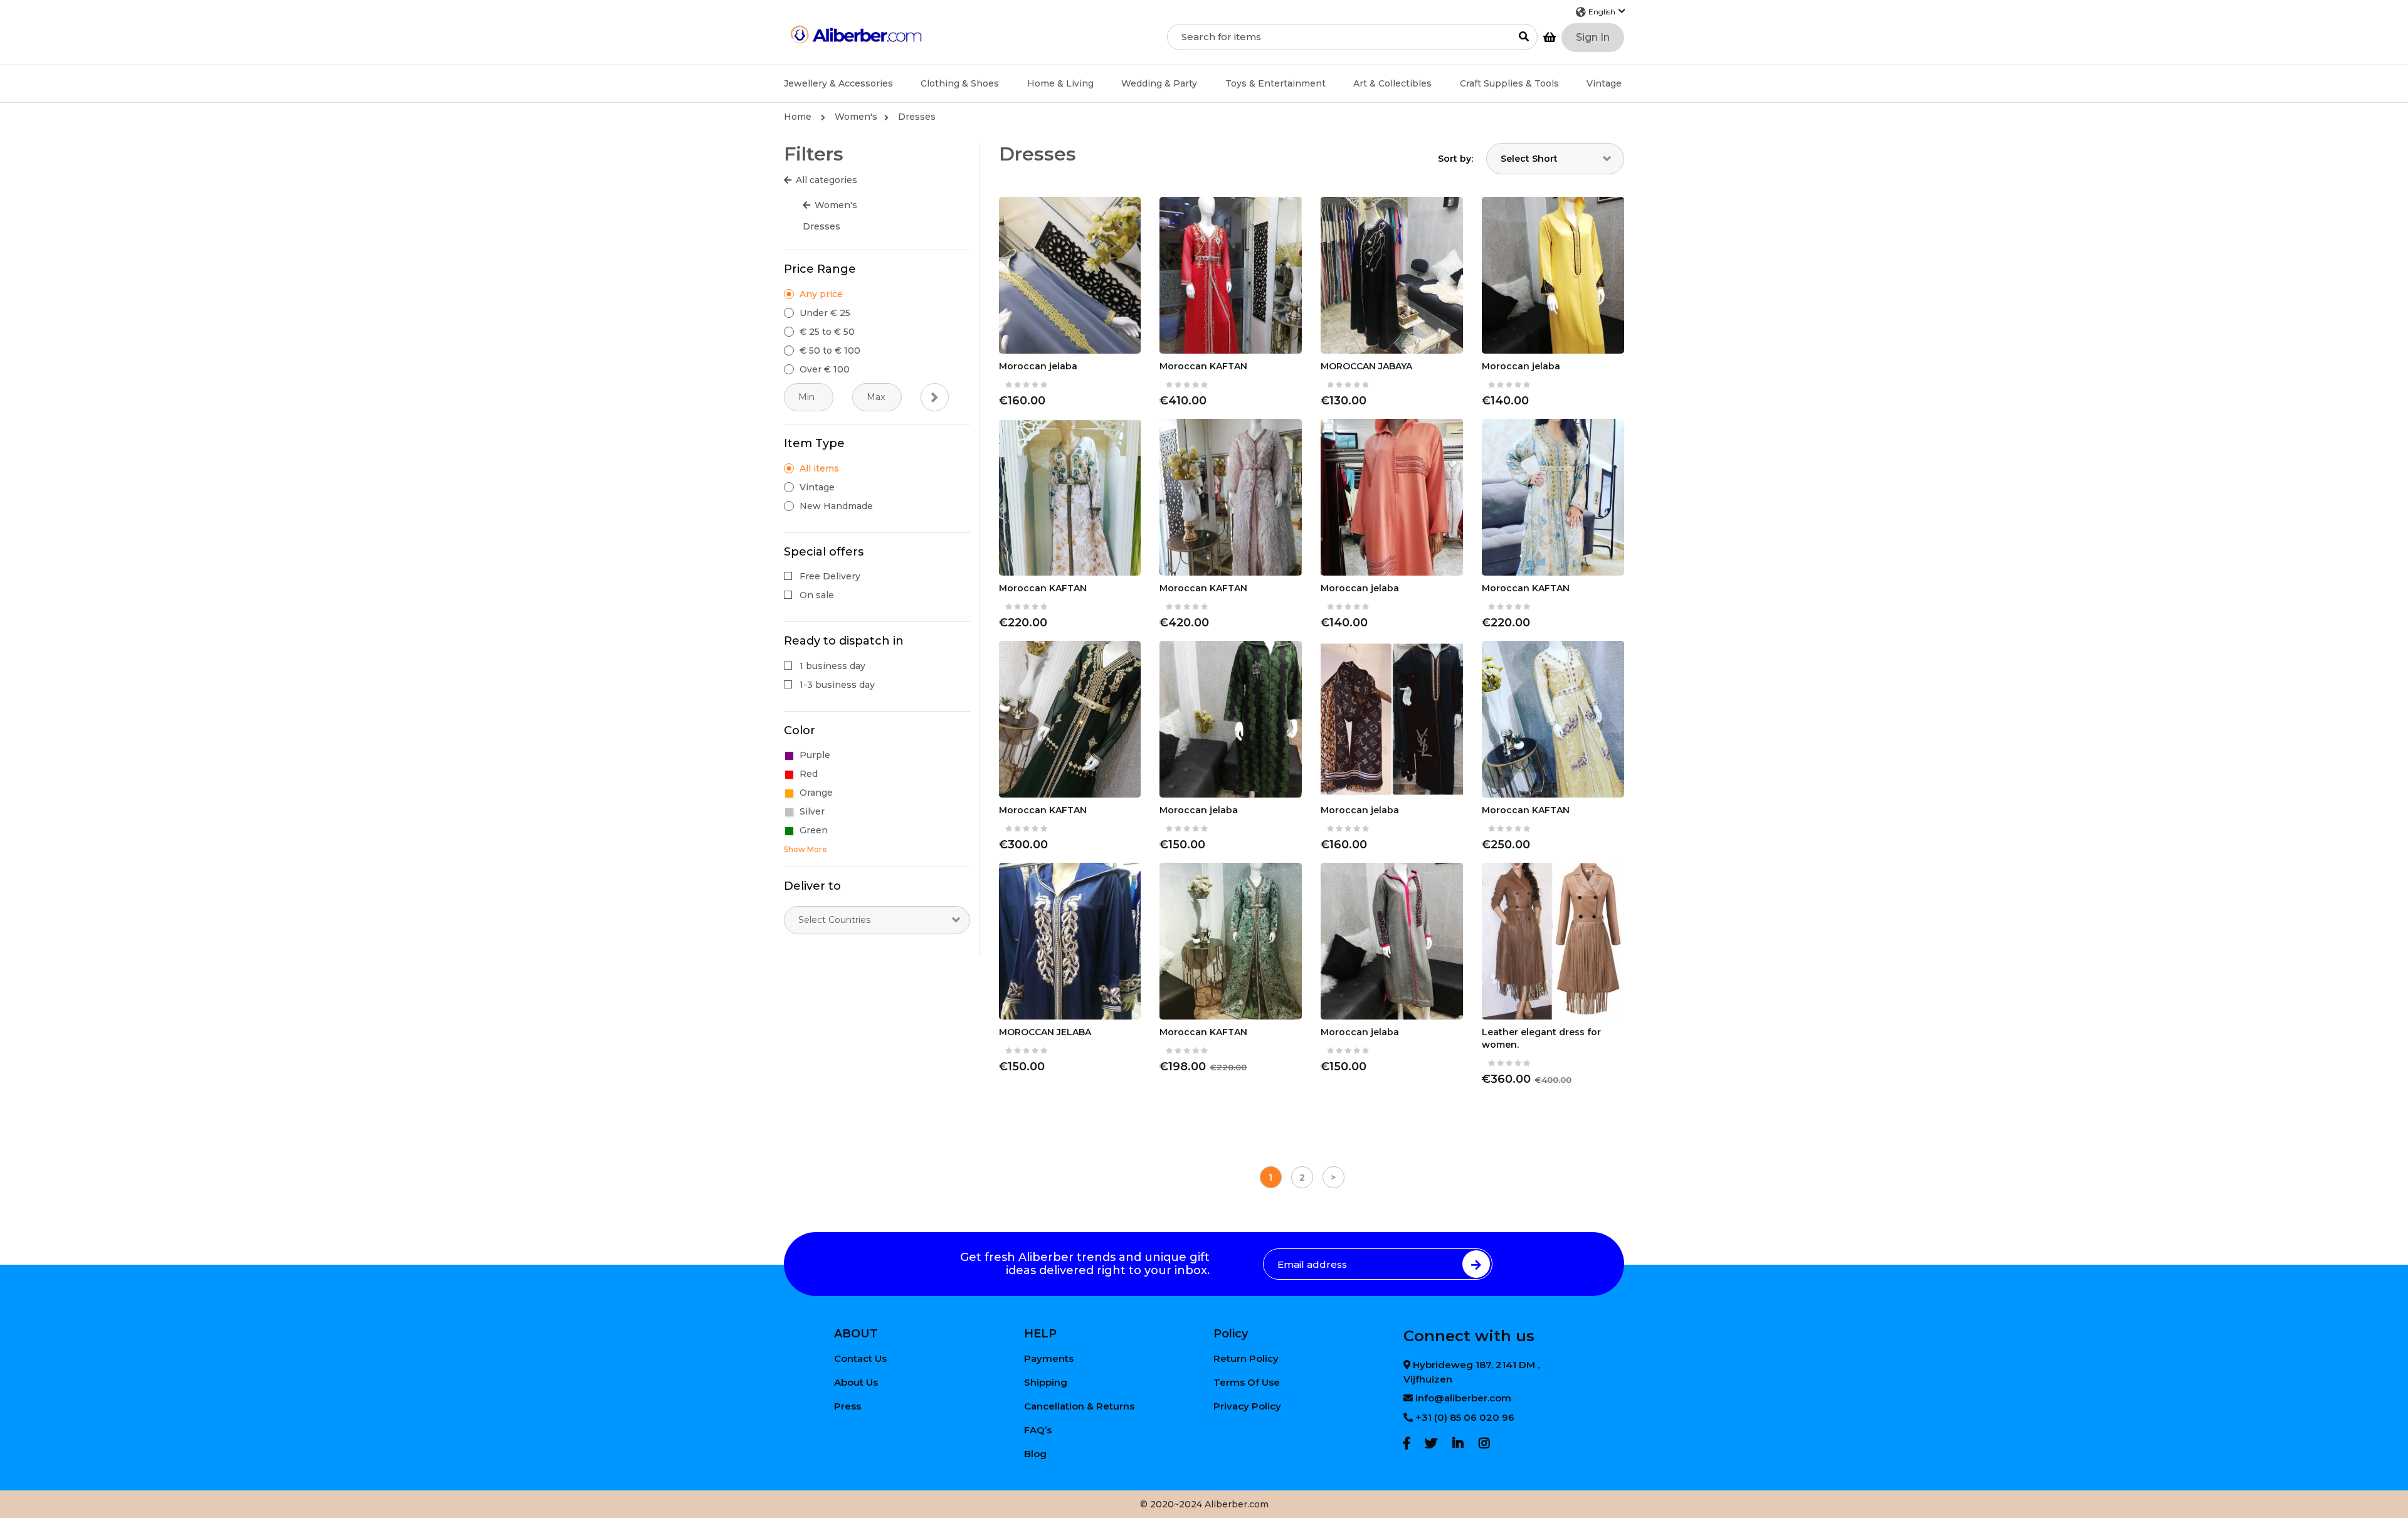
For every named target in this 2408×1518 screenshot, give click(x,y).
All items (819, 468)
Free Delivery (830, 576)
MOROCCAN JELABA (1045, 1032)
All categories (826, 180)
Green (814, 830)
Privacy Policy (1247, 1406)
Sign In (1593, 37)
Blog (1035, 1454)
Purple (815, 755)
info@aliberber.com (1463, 1398)
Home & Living (1060, 83)
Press (848, 1406)
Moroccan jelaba (1038, 366)
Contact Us (860, 1358)
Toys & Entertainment (1275, 83)
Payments (1049, 1358)
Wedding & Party (1159, 83)
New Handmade (836, 506)
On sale (817, 595)
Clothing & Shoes (960, 83)
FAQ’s (1038, 1430)
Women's (856, 117)
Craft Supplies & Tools (1509, 83)
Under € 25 (825, 313)
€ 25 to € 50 (827, 332)
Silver (812, 811)
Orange (816, 793)
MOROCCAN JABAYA (1366, 366)
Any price (821, 294)
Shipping (1046, 1382)
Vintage (1604, 83)
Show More (805, 849)
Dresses (917, 117)
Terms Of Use (1247, 1382)
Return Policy (1246, 1358)
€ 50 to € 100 (830, 351)
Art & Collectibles (1392, 83)
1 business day (832, 666)
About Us (856, 1382)
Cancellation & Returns (1079, 1406)
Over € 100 (825, 369)
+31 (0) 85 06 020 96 (1465, 1417)
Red (809, 774)
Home (799, 117)
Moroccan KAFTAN (1203, 366)
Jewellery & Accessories (838, 83)
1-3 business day (837, 685)
